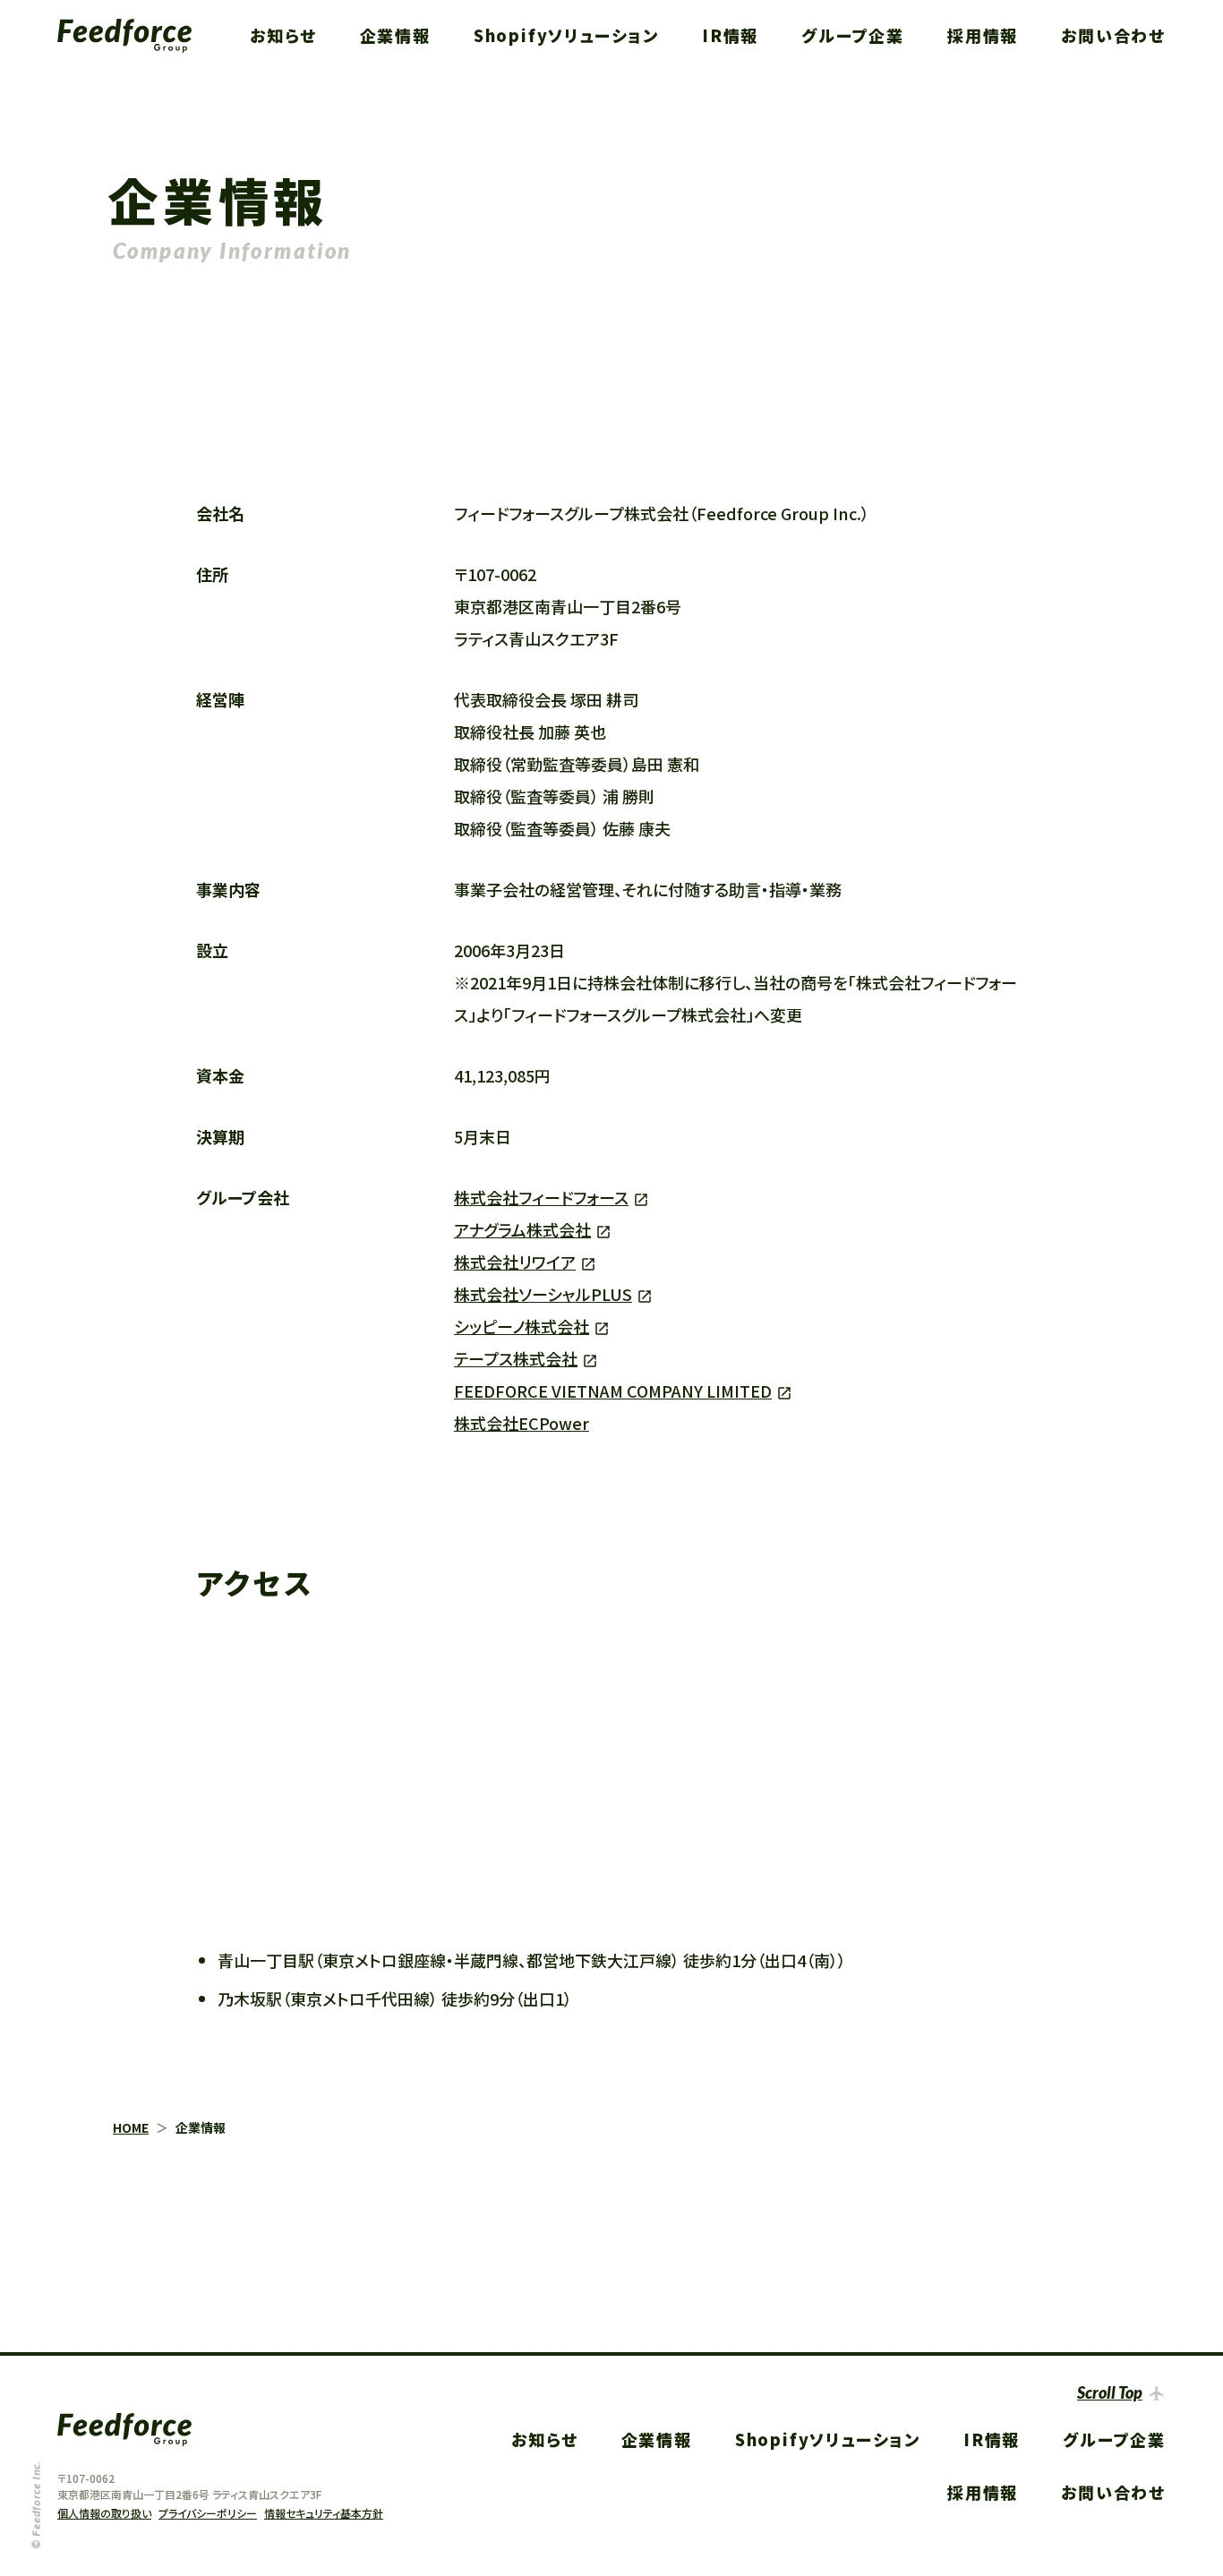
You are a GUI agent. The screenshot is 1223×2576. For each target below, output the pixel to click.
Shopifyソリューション (566, 35)
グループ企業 (853, 35)
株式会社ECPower (522, 1423)
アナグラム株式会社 (522, 1229)
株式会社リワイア (515, 1262)
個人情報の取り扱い (104, 2513)
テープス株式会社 (516, 1358)
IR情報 (730, 35)
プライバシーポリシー (208, 2513)
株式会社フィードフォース (541, 1197)
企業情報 (395, 35)
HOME (131, 2127)
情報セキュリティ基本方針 (324, 2513)
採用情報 (983, 35)
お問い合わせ (1113, 35)
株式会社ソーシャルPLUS (543, 1294)
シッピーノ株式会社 (522, 1326)
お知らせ (283, 35)
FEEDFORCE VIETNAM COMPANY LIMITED (613, 1391)
